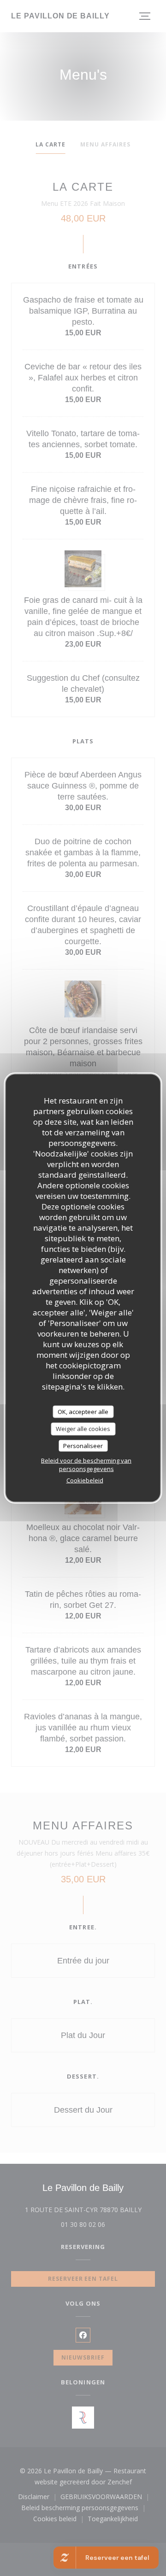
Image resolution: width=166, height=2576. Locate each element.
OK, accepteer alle (83, 1411)
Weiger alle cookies (83, 1429)
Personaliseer (83, 1445)
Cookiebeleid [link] (85, 1480)
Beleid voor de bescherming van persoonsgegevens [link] (86, 1465)
